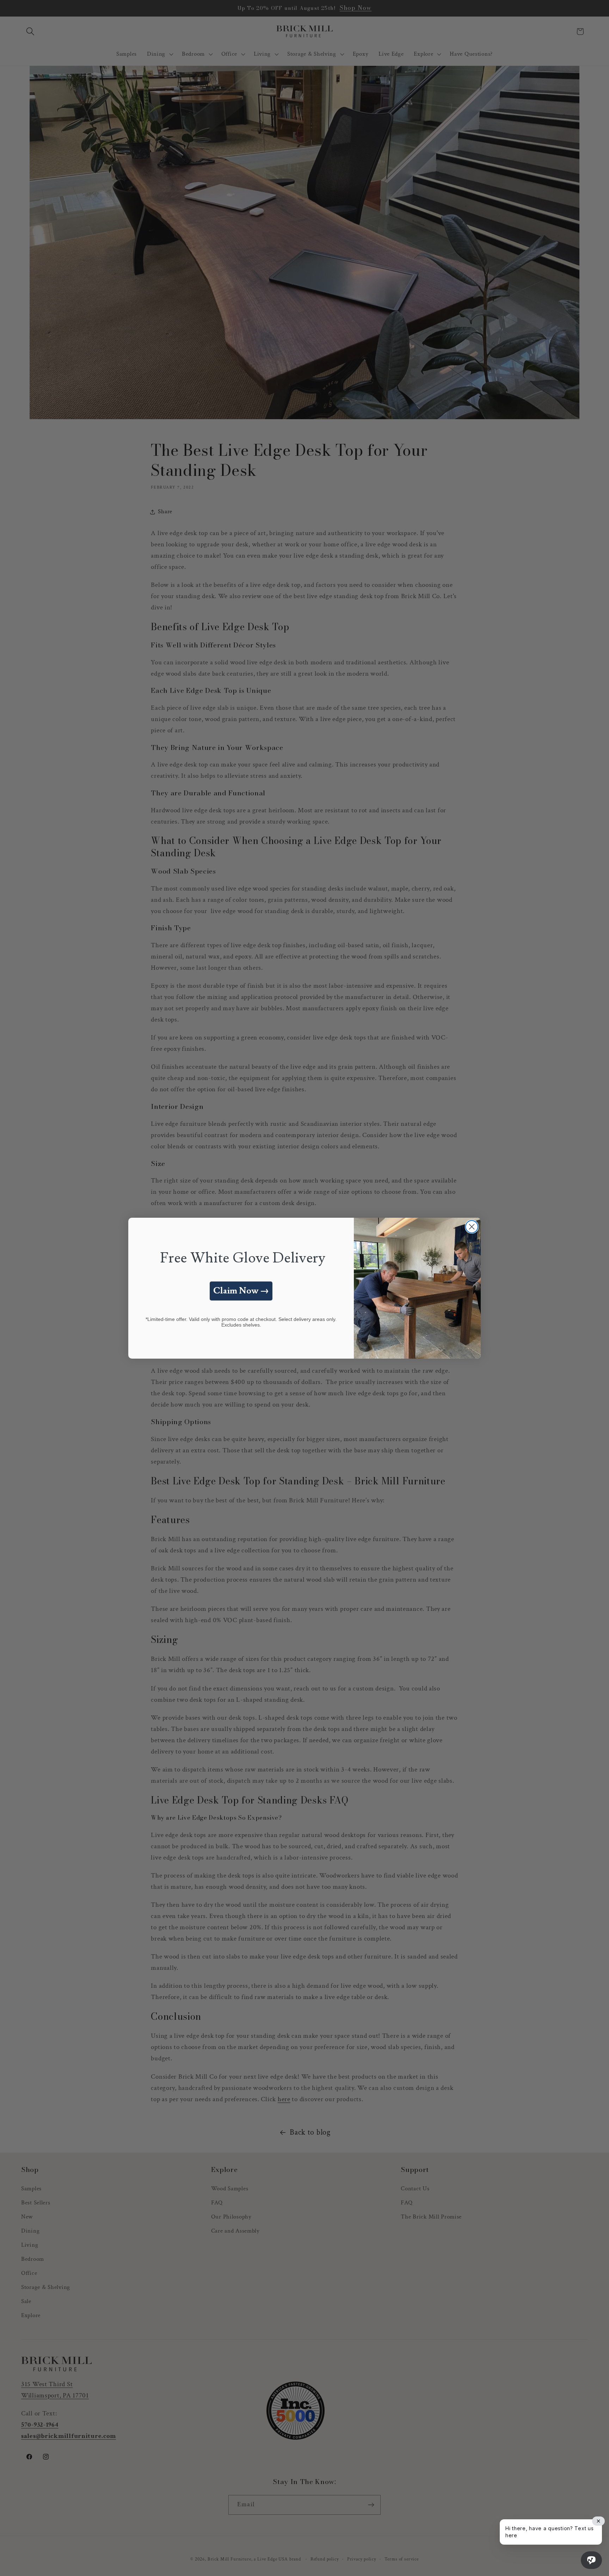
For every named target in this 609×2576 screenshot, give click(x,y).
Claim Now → (241, 1291)
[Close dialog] (472, 1227)
